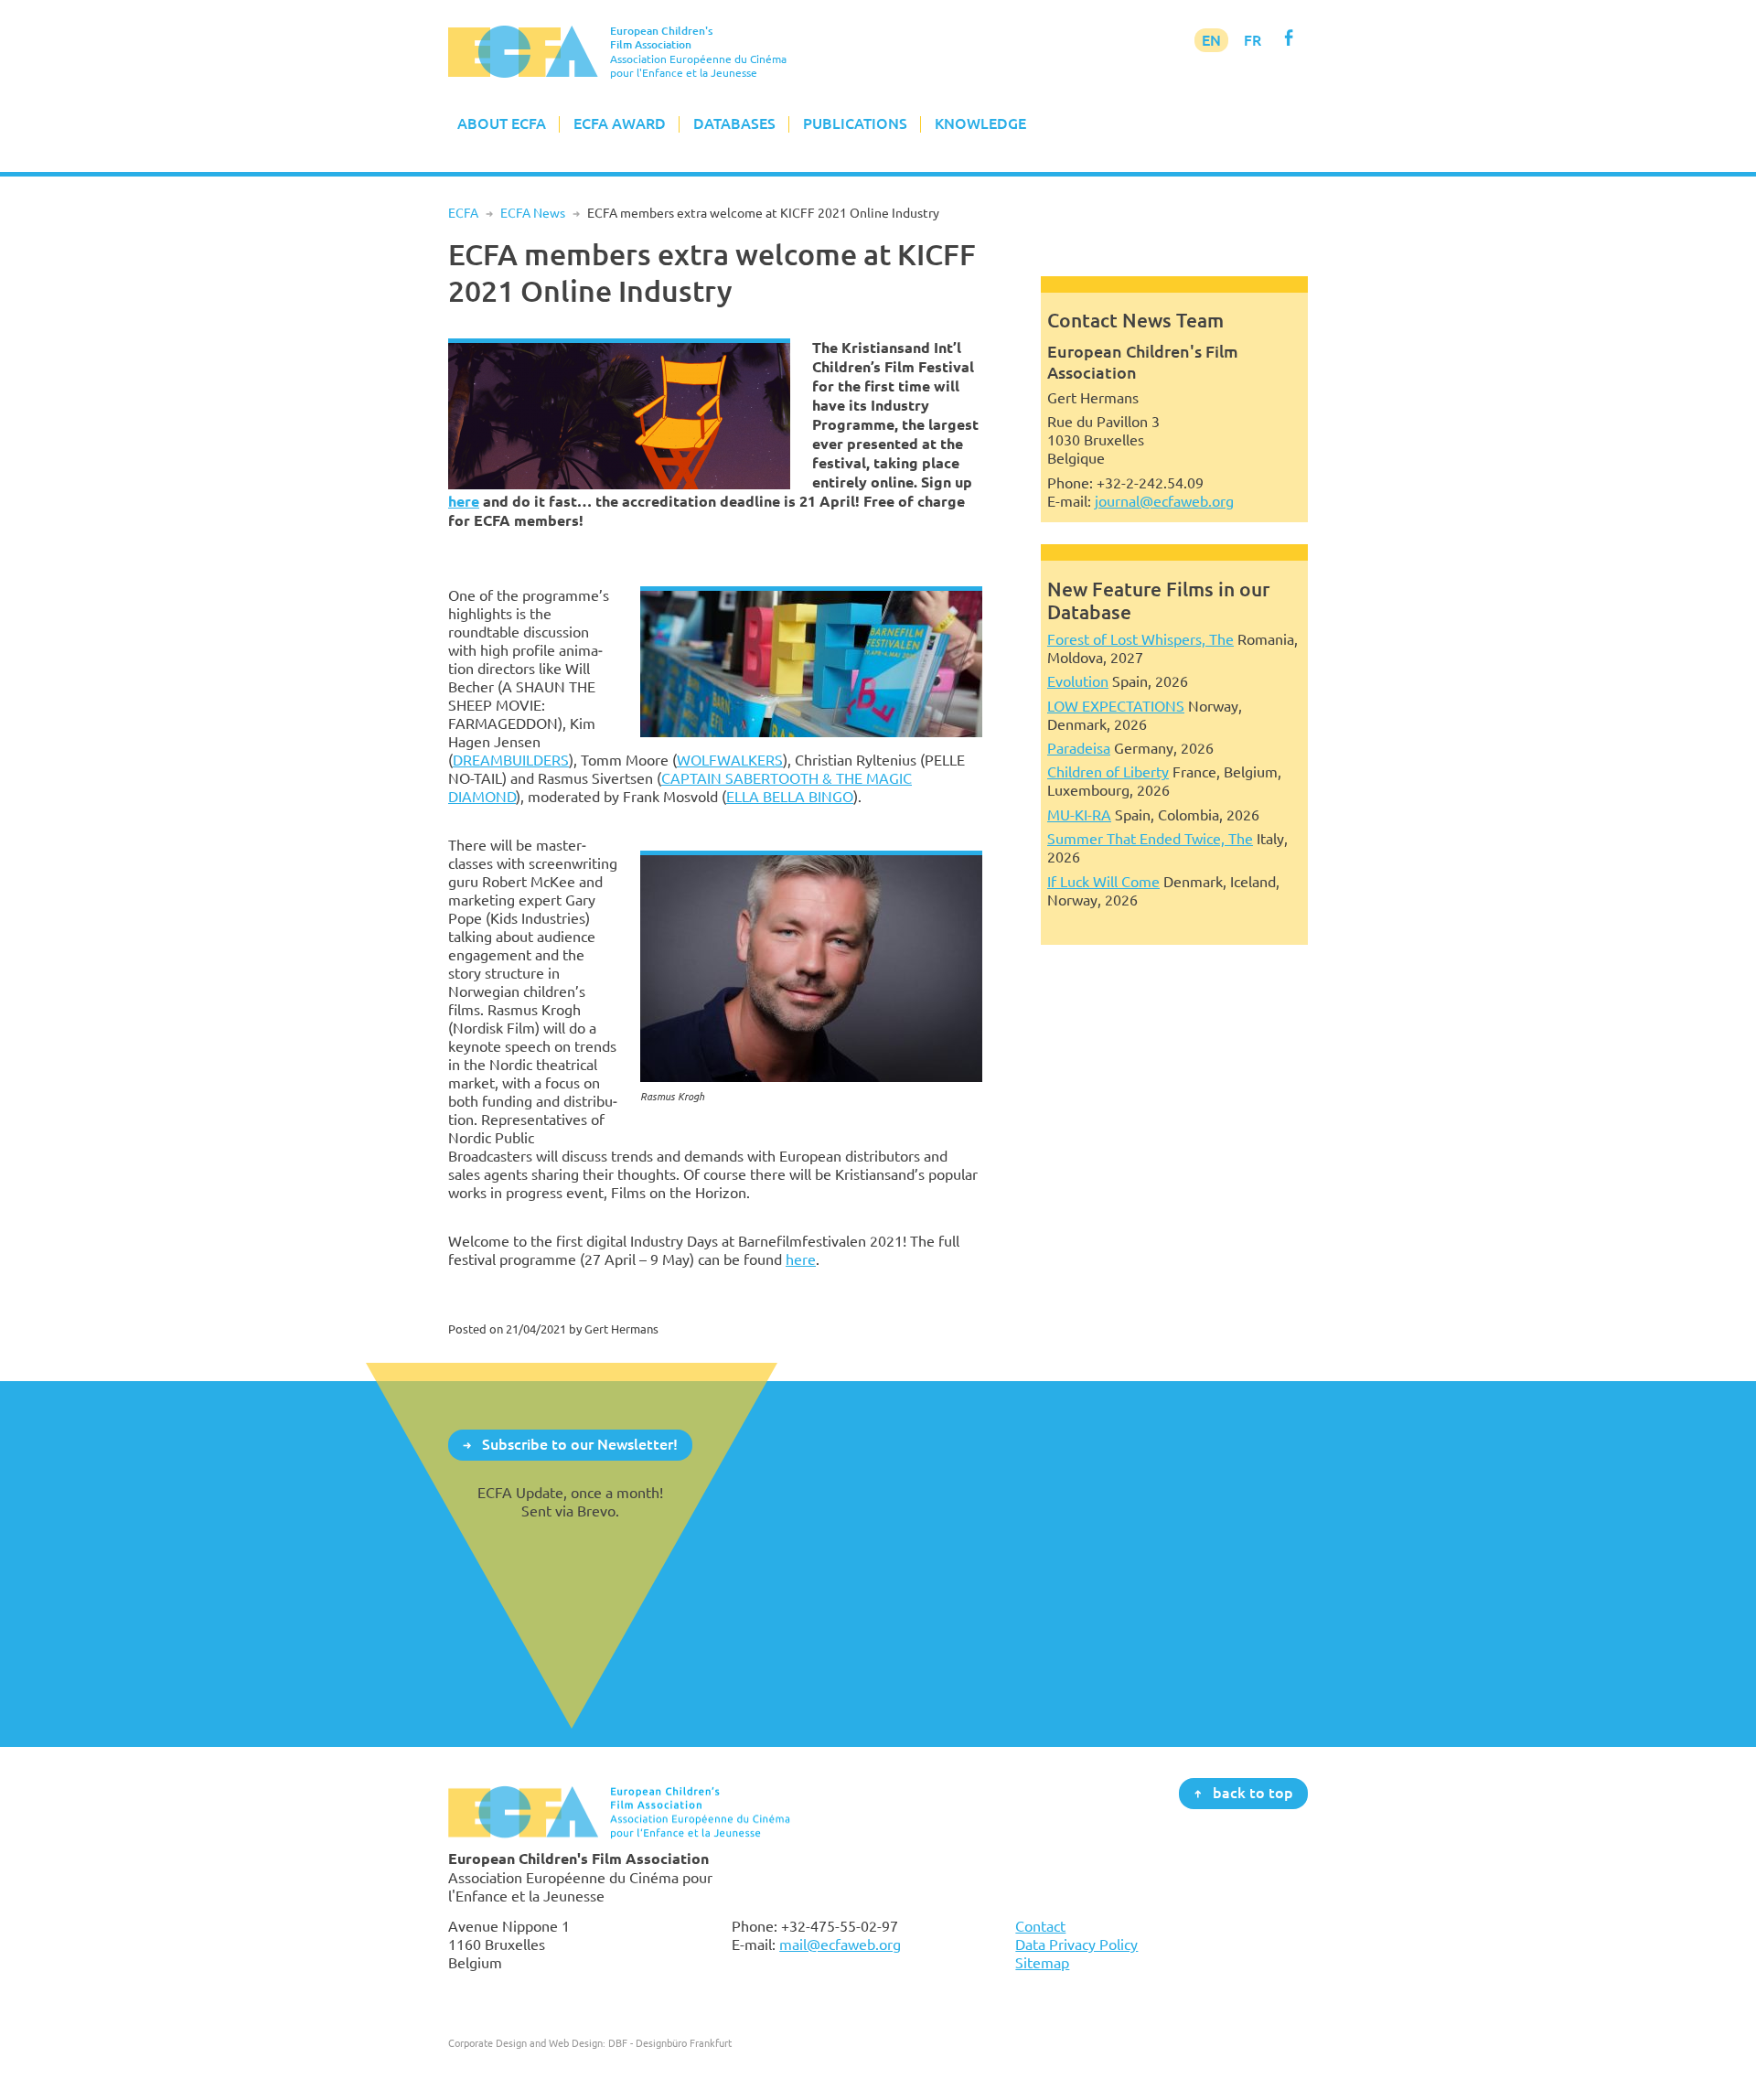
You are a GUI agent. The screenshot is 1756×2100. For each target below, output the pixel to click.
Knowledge (980, 123)
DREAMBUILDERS (511, 760)
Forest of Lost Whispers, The (1140, 639)
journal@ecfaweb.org (1164, 501)
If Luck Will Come (1103, 882)
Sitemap (1042, 1963)
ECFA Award (620, 123)
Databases (734, 123)
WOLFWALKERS (730, 760)
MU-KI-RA (1079, 815)
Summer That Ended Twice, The (1150, 839)
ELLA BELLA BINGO (790, 797)
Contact (1040, 1926)
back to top (1253, 1793)
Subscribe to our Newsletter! (580, 1444)
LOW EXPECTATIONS (1116, 706)
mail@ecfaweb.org (840, 1945)
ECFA (463, 213)
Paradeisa (1079, 748)
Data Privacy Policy (1076, 1945)
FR (1253, 40)
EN (1211, 40)
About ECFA (502, 123)
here (464, 502)
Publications (855, 123)
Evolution (1078, 681)
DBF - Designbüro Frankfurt (670, 2043)
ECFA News (533, 213)
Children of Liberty (1108, 772)
